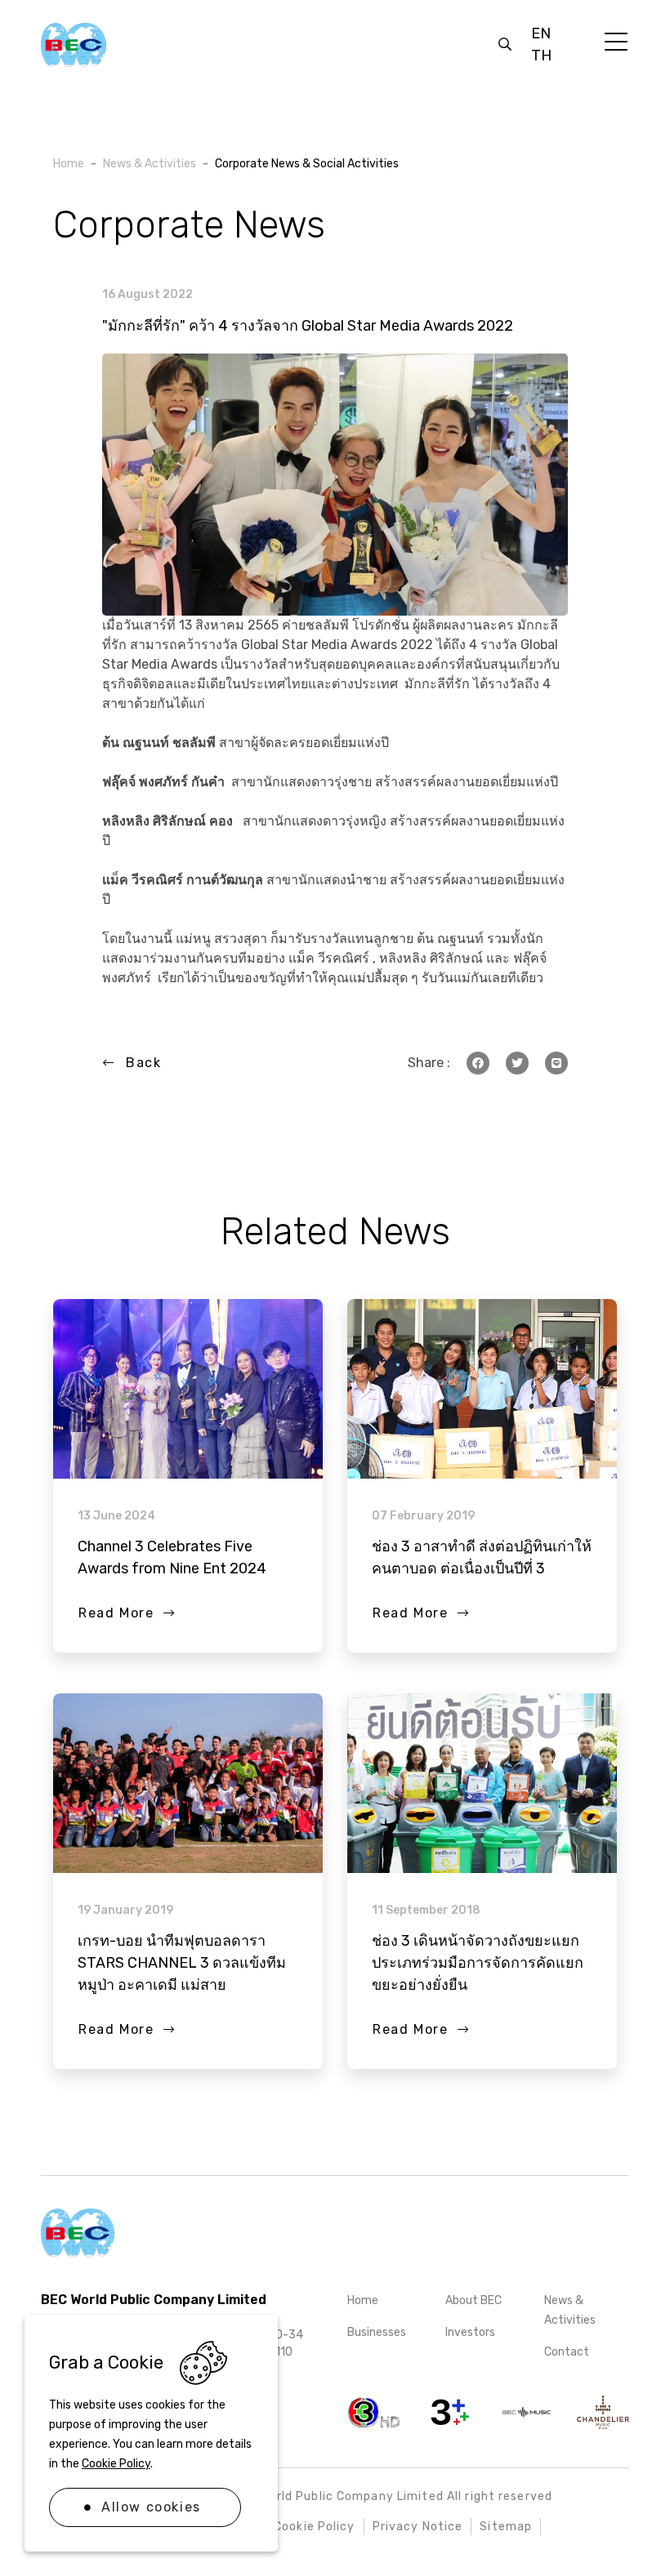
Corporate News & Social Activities (307, 164)
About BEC (473, 2300)
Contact (567, 2352)
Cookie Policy (116, 2464)
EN (541, 33)
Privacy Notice (418, 2527)
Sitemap (506, 2527)
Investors (470, 2332)
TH (541, 56)
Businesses (377, 2332)
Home (363, 2300)
